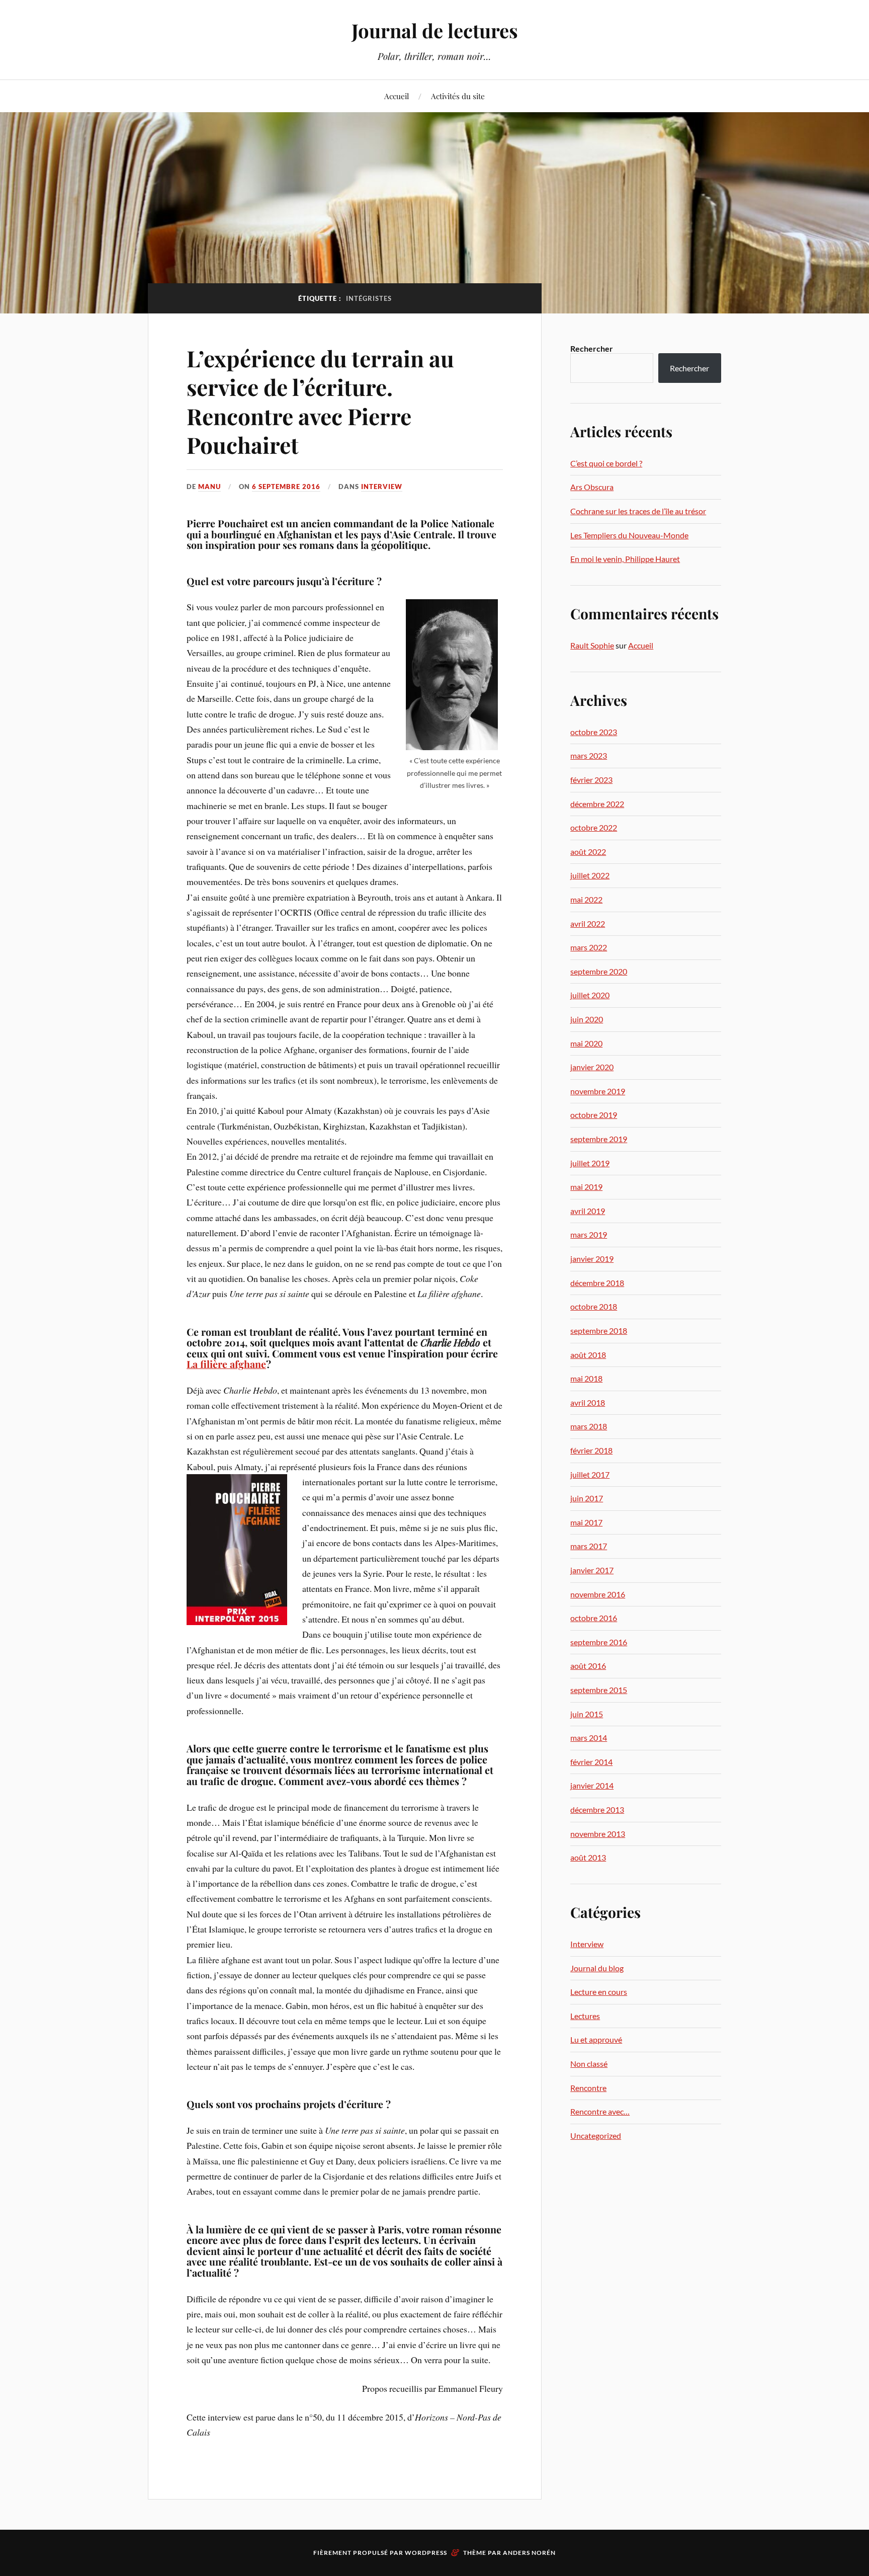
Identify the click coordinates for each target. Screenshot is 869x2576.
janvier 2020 (592, 1067)
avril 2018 (588, 1402)
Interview (382, 487)
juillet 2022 (590, 875)
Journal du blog (597, 1968)
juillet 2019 (590, 1163)
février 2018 (591, 1450)
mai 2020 (586, 1043)
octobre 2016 (594, 1618)
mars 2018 (589, 1426)
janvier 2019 (592, 1259)
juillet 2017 (590, 1474)
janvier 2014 (592, 1785)
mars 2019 (589, 1234)
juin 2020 (587, 1019)
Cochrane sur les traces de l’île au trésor (638, 511)
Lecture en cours (599, 1992)
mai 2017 (586, 1522)
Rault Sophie (592, 645)
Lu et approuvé (596, 2039)
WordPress (426, 2553)
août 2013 (588, 1857)
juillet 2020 (590, 995)
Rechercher (592, 348)
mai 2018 (586, 1378)
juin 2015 (587, 1714)
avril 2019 (588, 1211)
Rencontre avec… (600, 2111)
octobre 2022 (594, 827)
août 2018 (588, 1355)
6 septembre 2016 (286, 487)
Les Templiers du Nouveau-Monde (629, 535)
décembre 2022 (597, 804)
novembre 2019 (598, 1091)
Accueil (397, 96)
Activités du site (458, 96)
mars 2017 (589, 1546)
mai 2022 (586, 899)
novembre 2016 (598, 1594)
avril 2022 (588, 923)
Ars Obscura (592, 487)
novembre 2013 (598, 1834)
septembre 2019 (599, 1139)
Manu (209, 487)
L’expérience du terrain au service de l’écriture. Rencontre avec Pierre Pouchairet (320, 401)
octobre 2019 (594, 1115)
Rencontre (588, 2088)
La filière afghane (226, 1364)
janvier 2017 (592, 1570)
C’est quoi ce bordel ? (606, 463)
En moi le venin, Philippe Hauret (625, 559)
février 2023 (591, 780)
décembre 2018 (597, 1283)
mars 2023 (589, 755)
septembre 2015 (599, 1690)
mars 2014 (589, 1738)
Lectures (585, 2016)
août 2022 (588, 852)
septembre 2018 (599, 1331)
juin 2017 (587, 1498)
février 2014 (591, 1762)
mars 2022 (589, 947)
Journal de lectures (435, 30)
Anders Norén (529, 2553)
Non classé (589, 2064)
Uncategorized (596, 2136)
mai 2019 (586, 1187)
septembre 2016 (599, 1642)
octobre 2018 (594, 1306)
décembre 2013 (597, 1809)
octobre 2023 (594, 732)
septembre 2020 (599, 971)
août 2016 (588, 1666)
